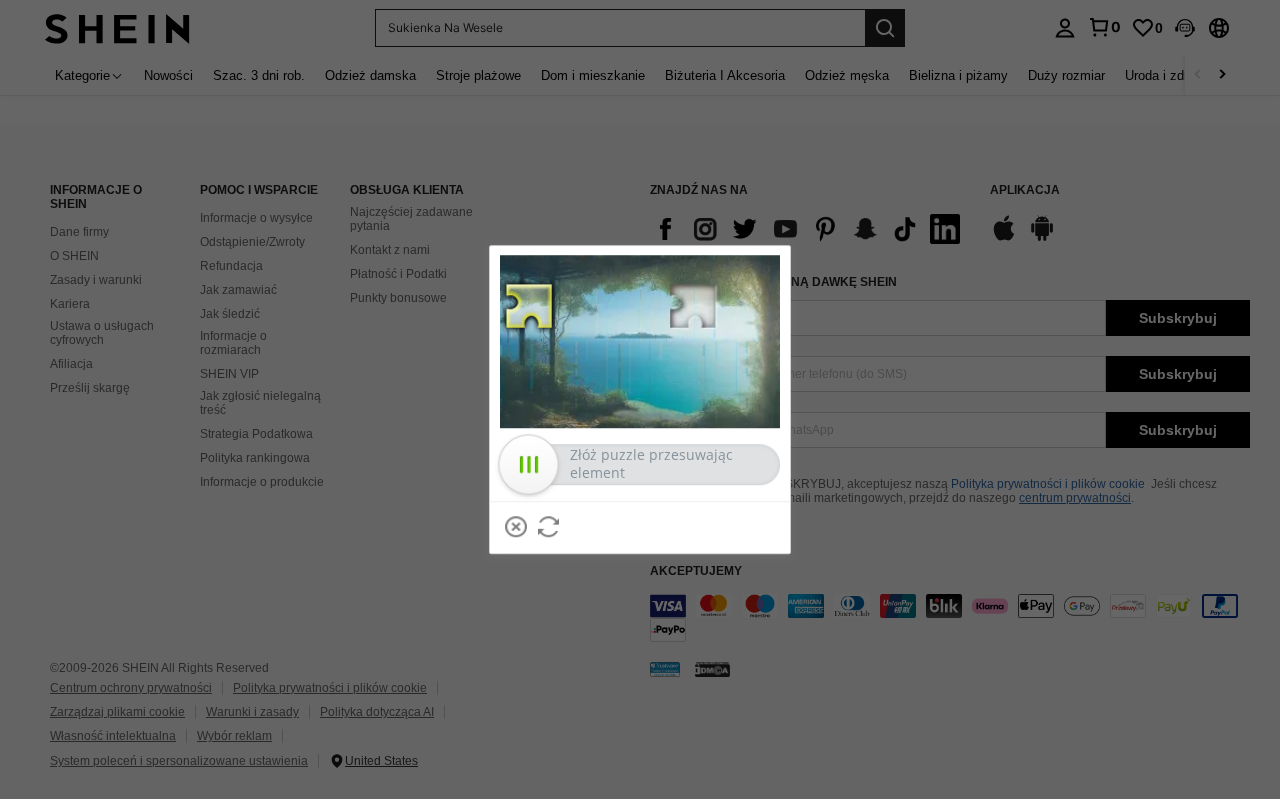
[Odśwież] (549, 527)
